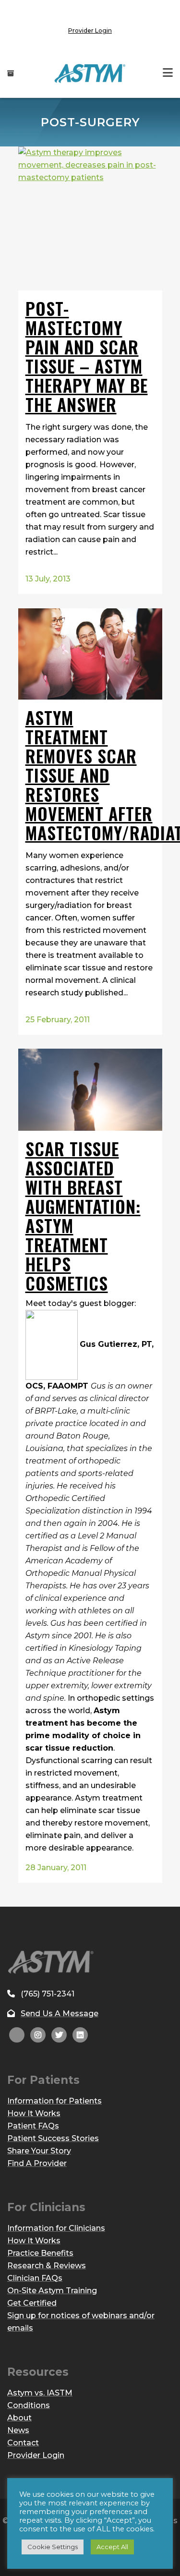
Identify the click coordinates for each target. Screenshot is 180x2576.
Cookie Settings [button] (53, 2547)
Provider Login (90, 30)
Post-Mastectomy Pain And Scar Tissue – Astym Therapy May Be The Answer (87, 356)
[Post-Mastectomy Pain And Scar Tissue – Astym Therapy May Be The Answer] (90, 218)
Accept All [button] (112, 2547)
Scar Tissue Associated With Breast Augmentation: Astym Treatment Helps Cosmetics (83, 1215)
